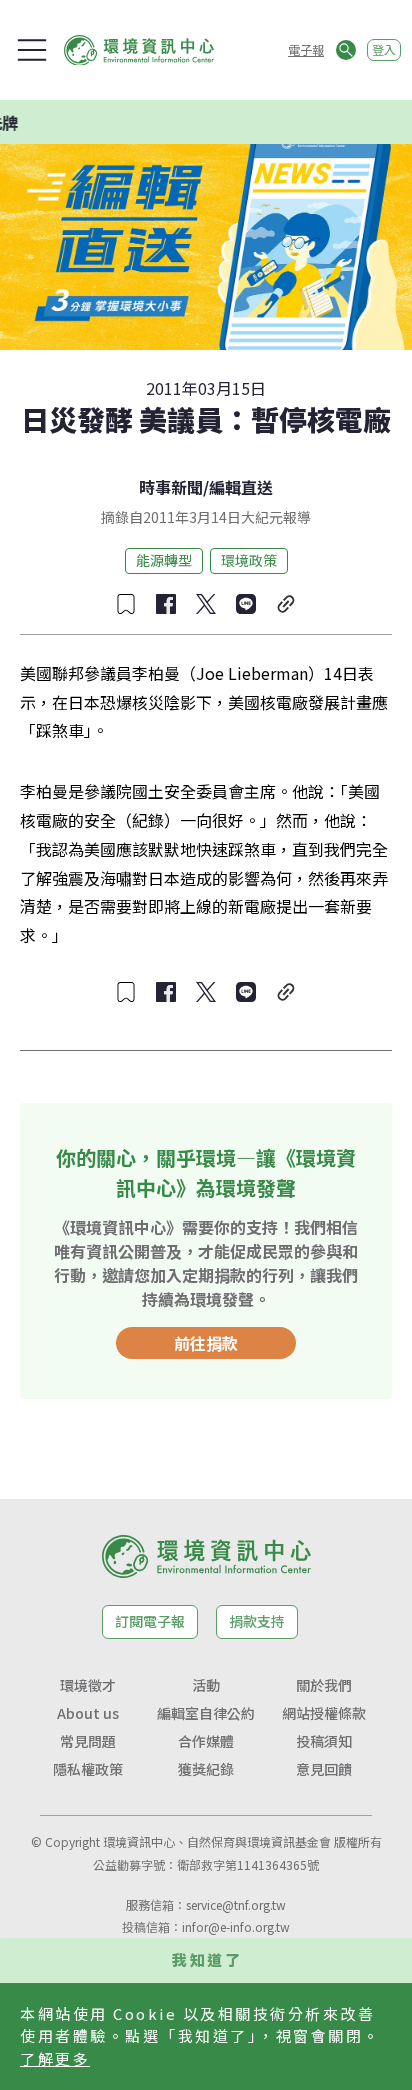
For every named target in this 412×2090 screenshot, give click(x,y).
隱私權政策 (88, 1769)
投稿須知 (324, 1741)
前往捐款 (206, 1343)
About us (88, 1713)
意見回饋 (324, 1769)
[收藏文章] (126, 604)
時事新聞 (171, 487)
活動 (206, 1685)
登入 (384, 49)
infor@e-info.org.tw (236, 1926)
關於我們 (324, 1685)
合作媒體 (206, 1741)
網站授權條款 (324, 1713)
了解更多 (55, 2058)
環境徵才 (88, 1685)
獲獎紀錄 (206, 1769)
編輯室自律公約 (206, 1713)
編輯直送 (241, 487)
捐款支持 (257, 1621)
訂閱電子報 (150, 1621)
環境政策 (249, 560)
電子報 (306, 49)
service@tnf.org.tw (236, 1904)
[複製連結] (286, 604)
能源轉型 (164, 560)
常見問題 (88, 1741)
